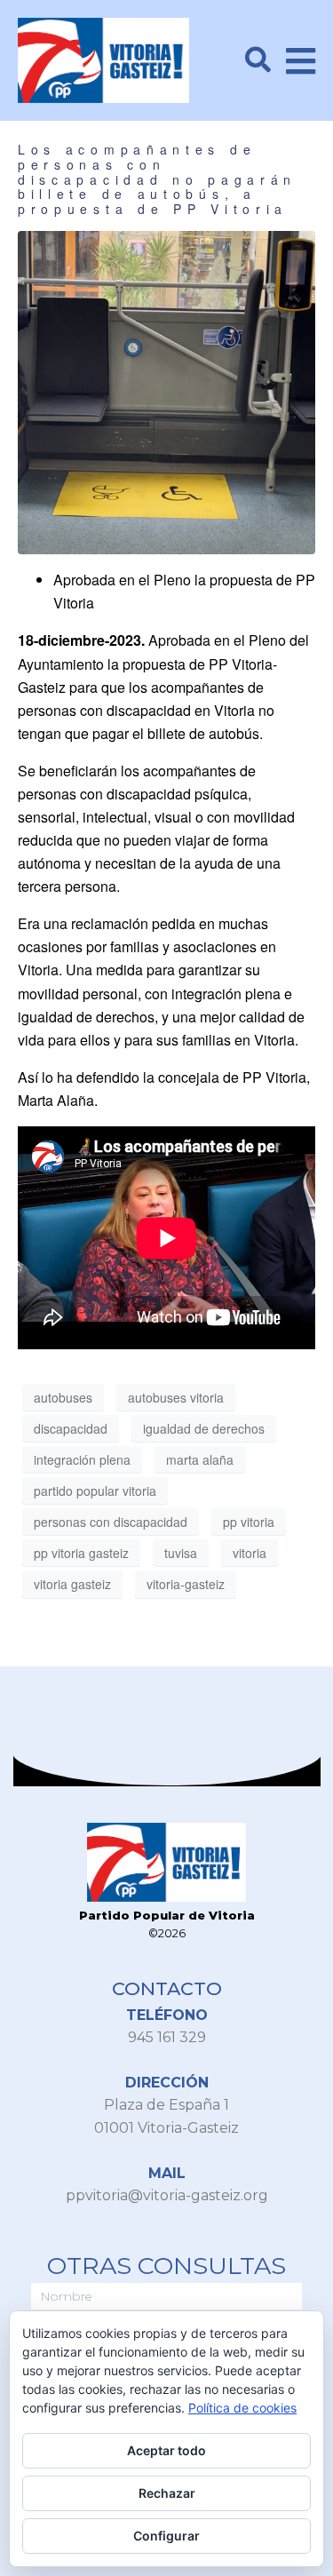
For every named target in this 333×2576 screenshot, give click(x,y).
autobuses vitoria (176, 1397)
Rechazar (167, 2493)
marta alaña (200, 1459)
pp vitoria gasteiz (81, 1553)
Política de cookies (242, 2408)
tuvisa (181, 1553)
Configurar (166, 2536)
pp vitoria (249, 1522)
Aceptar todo (166, 2450)
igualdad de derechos (204, 1428)
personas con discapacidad (111, 1522)
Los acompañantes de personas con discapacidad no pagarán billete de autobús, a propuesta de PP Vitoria (157, 179)
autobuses (63, 1397)
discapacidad (71, 1428)
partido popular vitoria (95, 1491)
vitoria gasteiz (72, 1584)
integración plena (82, 1459)
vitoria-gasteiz (186, 1584)
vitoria (250, 1553)
